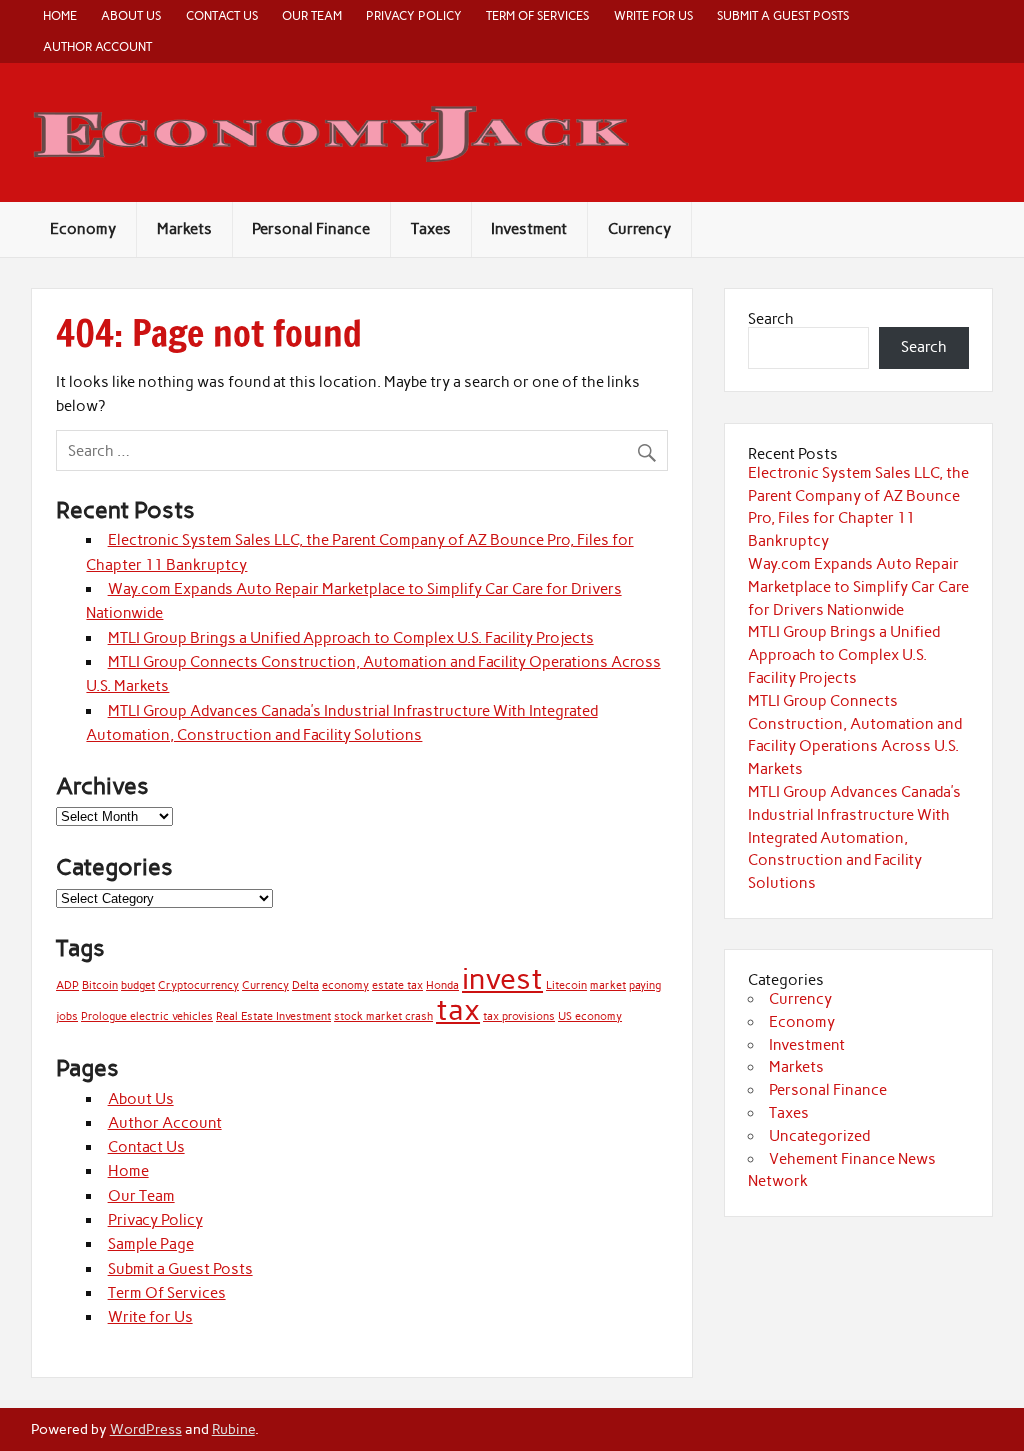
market (608, 985)
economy (345, 985)
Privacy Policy (414, 15)
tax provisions (519, 1016)
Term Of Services (537, 15)
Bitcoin (100, 985)
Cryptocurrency (198, 985)
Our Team (312, 15)
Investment (529, 229)
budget (138, 985)
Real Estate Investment (273, 1016)
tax (458, 1009)
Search (771, 319)
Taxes (431, 229)
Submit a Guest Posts (783, 15)
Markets (184, 229)
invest (502, 978)
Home (60, 15)
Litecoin (566, 985)
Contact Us (222, 15)
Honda (442, 985)
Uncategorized (819, 1136)
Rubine (233, 1429)
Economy (83, 229)
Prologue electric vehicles (147, 1016)
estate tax (397, 985)
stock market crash (383, 1016)
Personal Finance (311, 229)
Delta (305, 985)
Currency (639, 229)
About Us (131, 15)
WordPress (146, 1429)
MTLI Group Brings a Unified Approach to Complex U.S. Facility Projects (351, 638)
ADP (67, 985)
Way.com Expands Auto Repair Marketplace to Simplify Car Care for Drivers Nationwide (858, 587)
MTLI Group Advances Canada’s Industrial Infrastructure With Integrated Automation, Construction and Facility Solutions (854, 837)
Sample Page (151, 1244)
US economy (590, 1016)
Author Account (97, 46)
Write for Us (653, 15)
